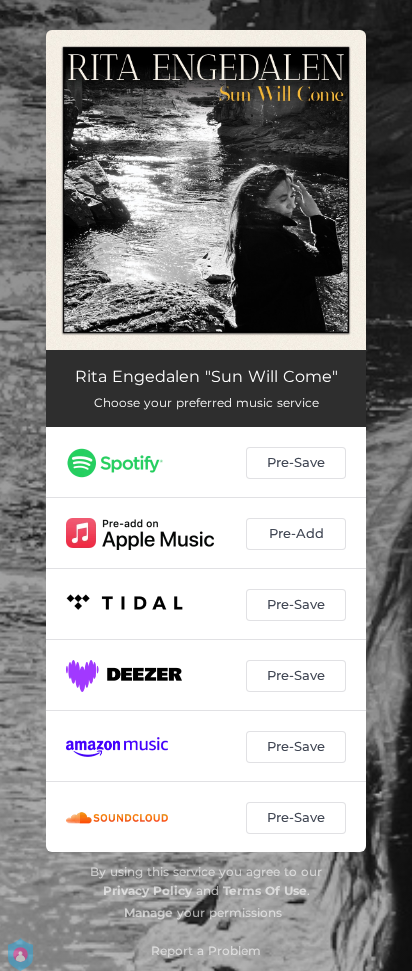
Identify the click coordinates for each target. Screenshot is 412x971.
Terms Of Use (265, 890)
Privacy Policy (147, 890)
